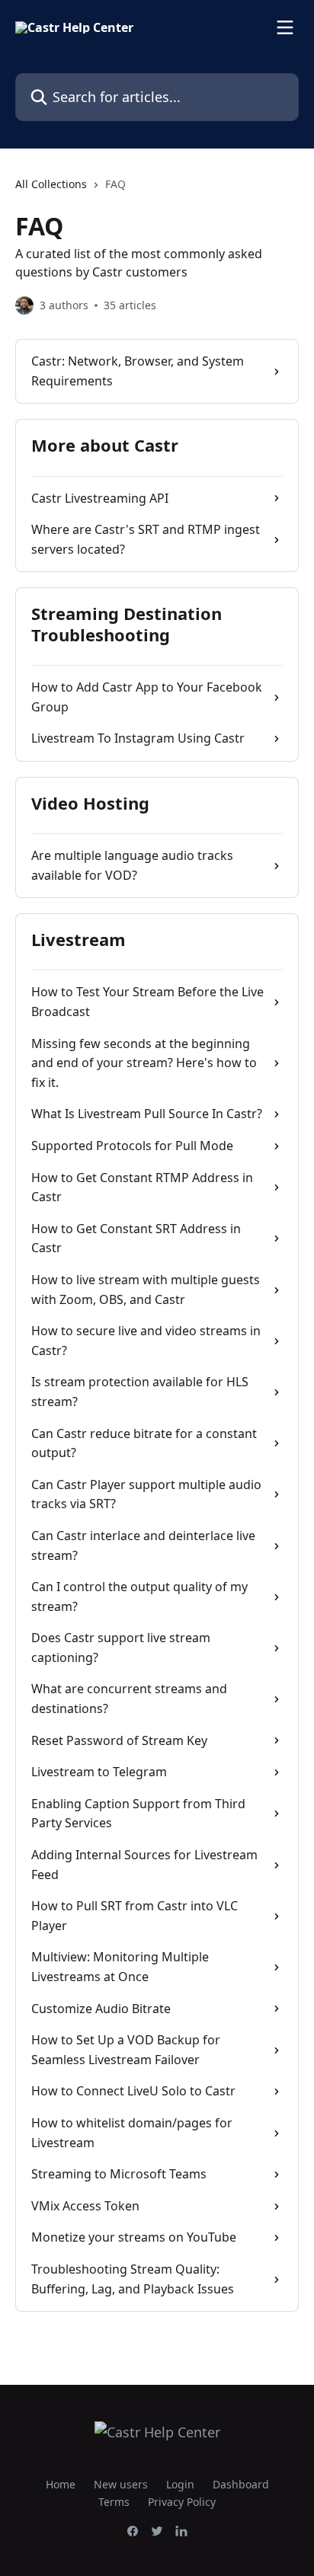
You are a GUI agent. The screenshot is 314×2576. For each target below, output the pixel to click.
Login (180, 2484)
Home (61, 2484)
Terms (114, 2502)
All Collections (51, 184)
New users (121, 2484)
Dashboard (241, 2484)
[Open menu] (285, 27)
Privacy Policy (182, 2502)
